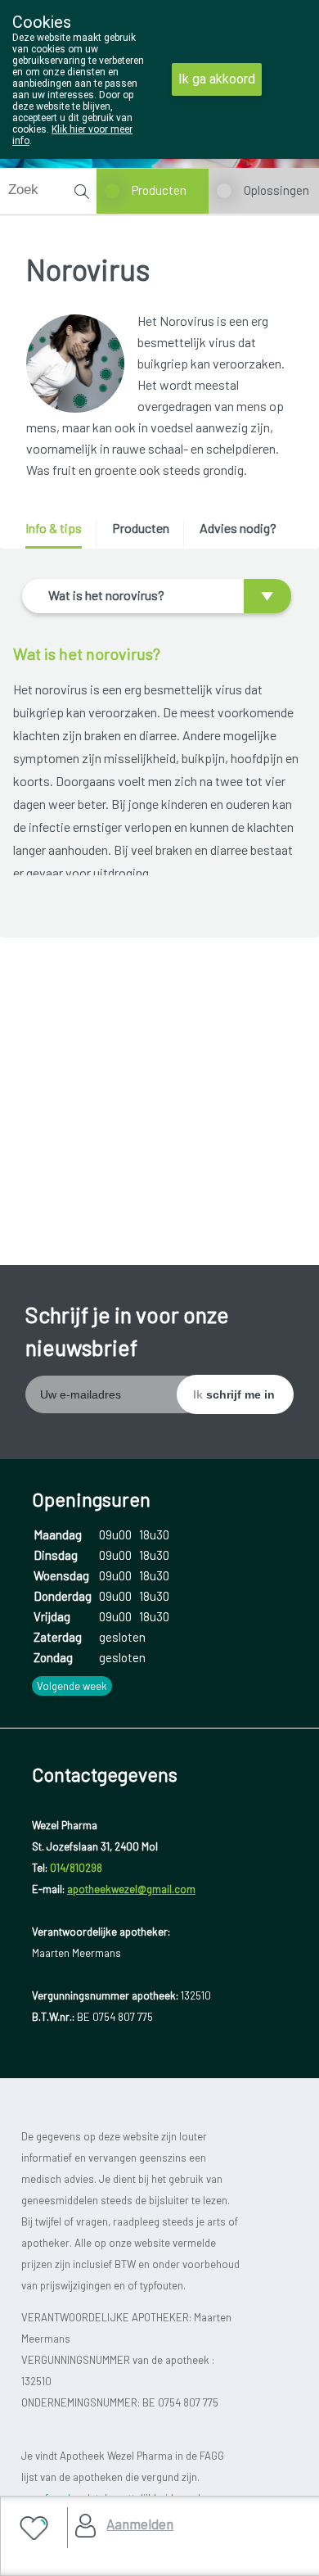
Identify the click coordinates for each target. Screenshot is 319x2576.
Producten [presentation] (141, 528)
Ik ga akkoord (217, 79)
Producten (159, 190)
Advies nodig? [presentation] (238, 528)
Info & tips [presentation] (54, 528)
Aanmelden (140, 2524)
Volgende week (72, 1686)
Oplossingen (276, 190)
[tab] (59, 534)
